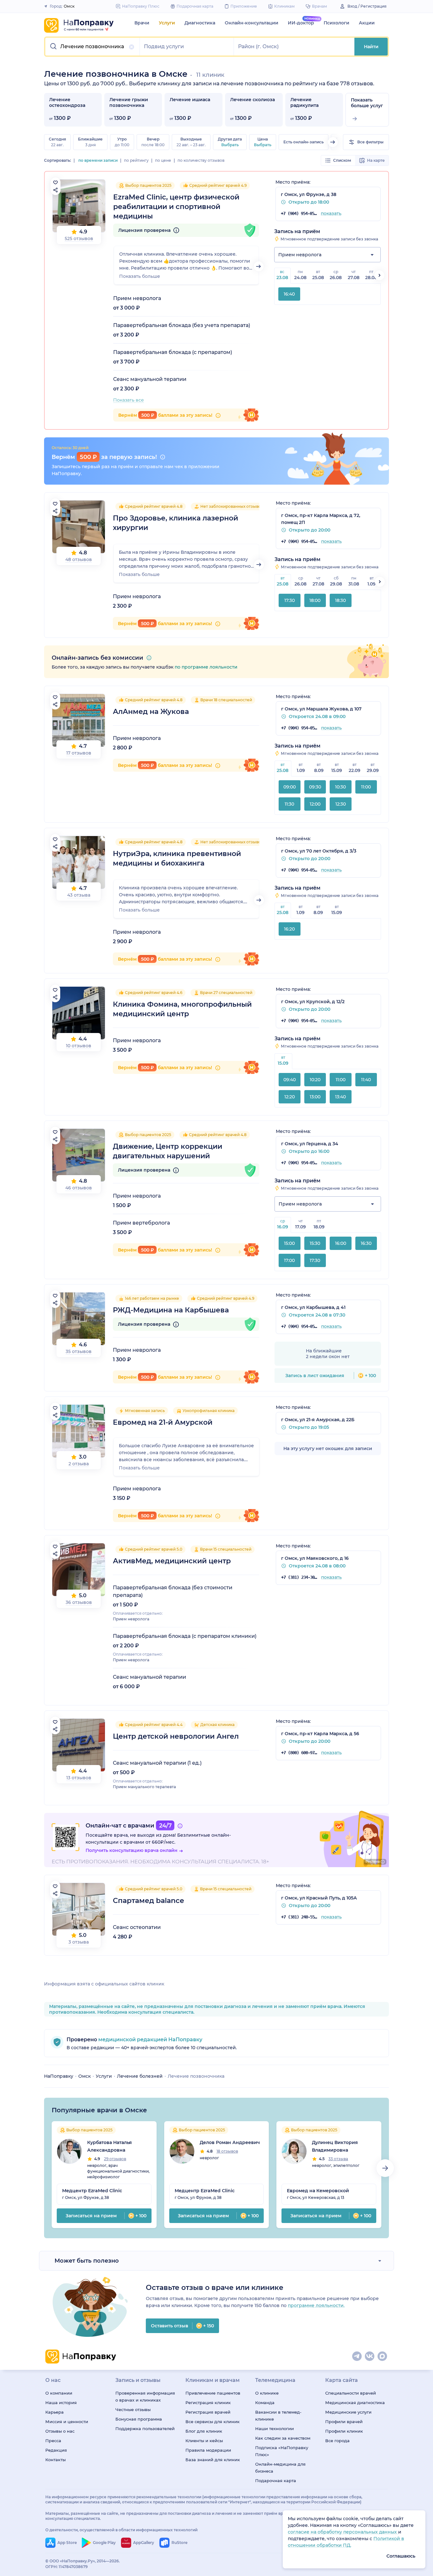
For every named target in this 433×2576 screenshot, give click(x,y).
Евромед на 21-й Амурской (163, 1422)
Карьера (55, 2412)
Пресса (53, 2441)
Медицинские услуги (348, 2412)
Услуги (167, 23)
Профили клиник (344, 2431)
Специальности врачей (351, 2393)
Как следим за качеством (283, 2438)
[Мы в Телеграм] (357, 2357)
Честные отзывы (133, 2409)
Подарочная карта (276, 2481)
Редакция (56, 2450)
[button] (93, 47)
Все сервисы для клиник (213, 2422)
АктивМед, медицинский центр (172, 1561)
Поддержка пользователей (145, 2429)
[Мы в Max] (383, 2357)
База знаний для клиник (213, 2460)
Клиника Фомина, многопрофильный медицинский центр (182, 1009)
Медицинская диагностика (355, 2403)
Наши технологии (275, 2429)
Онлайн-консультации (252, 23)
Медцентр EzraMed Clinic (92, 2191)
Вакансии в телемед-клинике (278, 2416)
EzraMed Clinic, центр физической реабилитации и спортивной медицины (176, 207)
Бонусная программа (139, 2419)
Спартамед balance (149, 1901)
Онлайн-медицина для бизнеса (280, 2468)
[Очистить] (132, 47)
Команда (265, 2403)
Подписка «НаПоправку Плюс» (282, 2451)
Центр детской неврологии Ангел (176, 1736)
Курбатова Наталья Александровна (110, 2146)
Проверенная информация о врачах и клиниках (145, 2396)
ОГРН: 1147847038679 (67, 2567)
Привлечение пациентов (213, 2393)
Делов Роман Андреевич (230, 2142)
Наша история (61, 2403)
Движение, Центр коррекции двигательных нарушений (168, 1151)
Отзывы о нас (60, 2431)
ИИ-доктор (301, 23)
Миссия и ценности (67, 2422)
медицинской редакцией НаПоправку (150, 2040)
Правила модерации (208, 2450)
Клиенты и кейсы (204, 2441)
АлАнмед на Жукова (151, 712)
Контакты (55, 2460)
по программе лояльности (206, 667)
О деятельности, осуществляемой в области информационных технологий (121, 2530)
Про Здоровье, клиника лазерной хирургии (175, 523)
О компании (59, 2393)
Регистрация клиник (208, 2403)
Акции (367, 23)
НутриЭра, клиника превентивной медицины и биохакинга (177, 858)
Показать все (129, 400)
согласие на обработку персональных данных (343, 2532)
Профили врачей (344, 2422)
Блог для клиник (204, 2431)
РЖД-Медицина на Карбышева (171, 1310)
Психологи (336, 23)
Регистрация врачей (208, 2412)
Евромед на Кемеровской (318, 2191)
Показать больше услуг (367, 103)
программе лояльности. (316, 2305)
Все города (337, 2441)
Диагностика (200, 23)
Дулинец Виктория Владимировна (335, 2146)
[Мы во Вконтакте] (370, 2357)
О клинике (267, 2393)
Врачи (142, 23)
